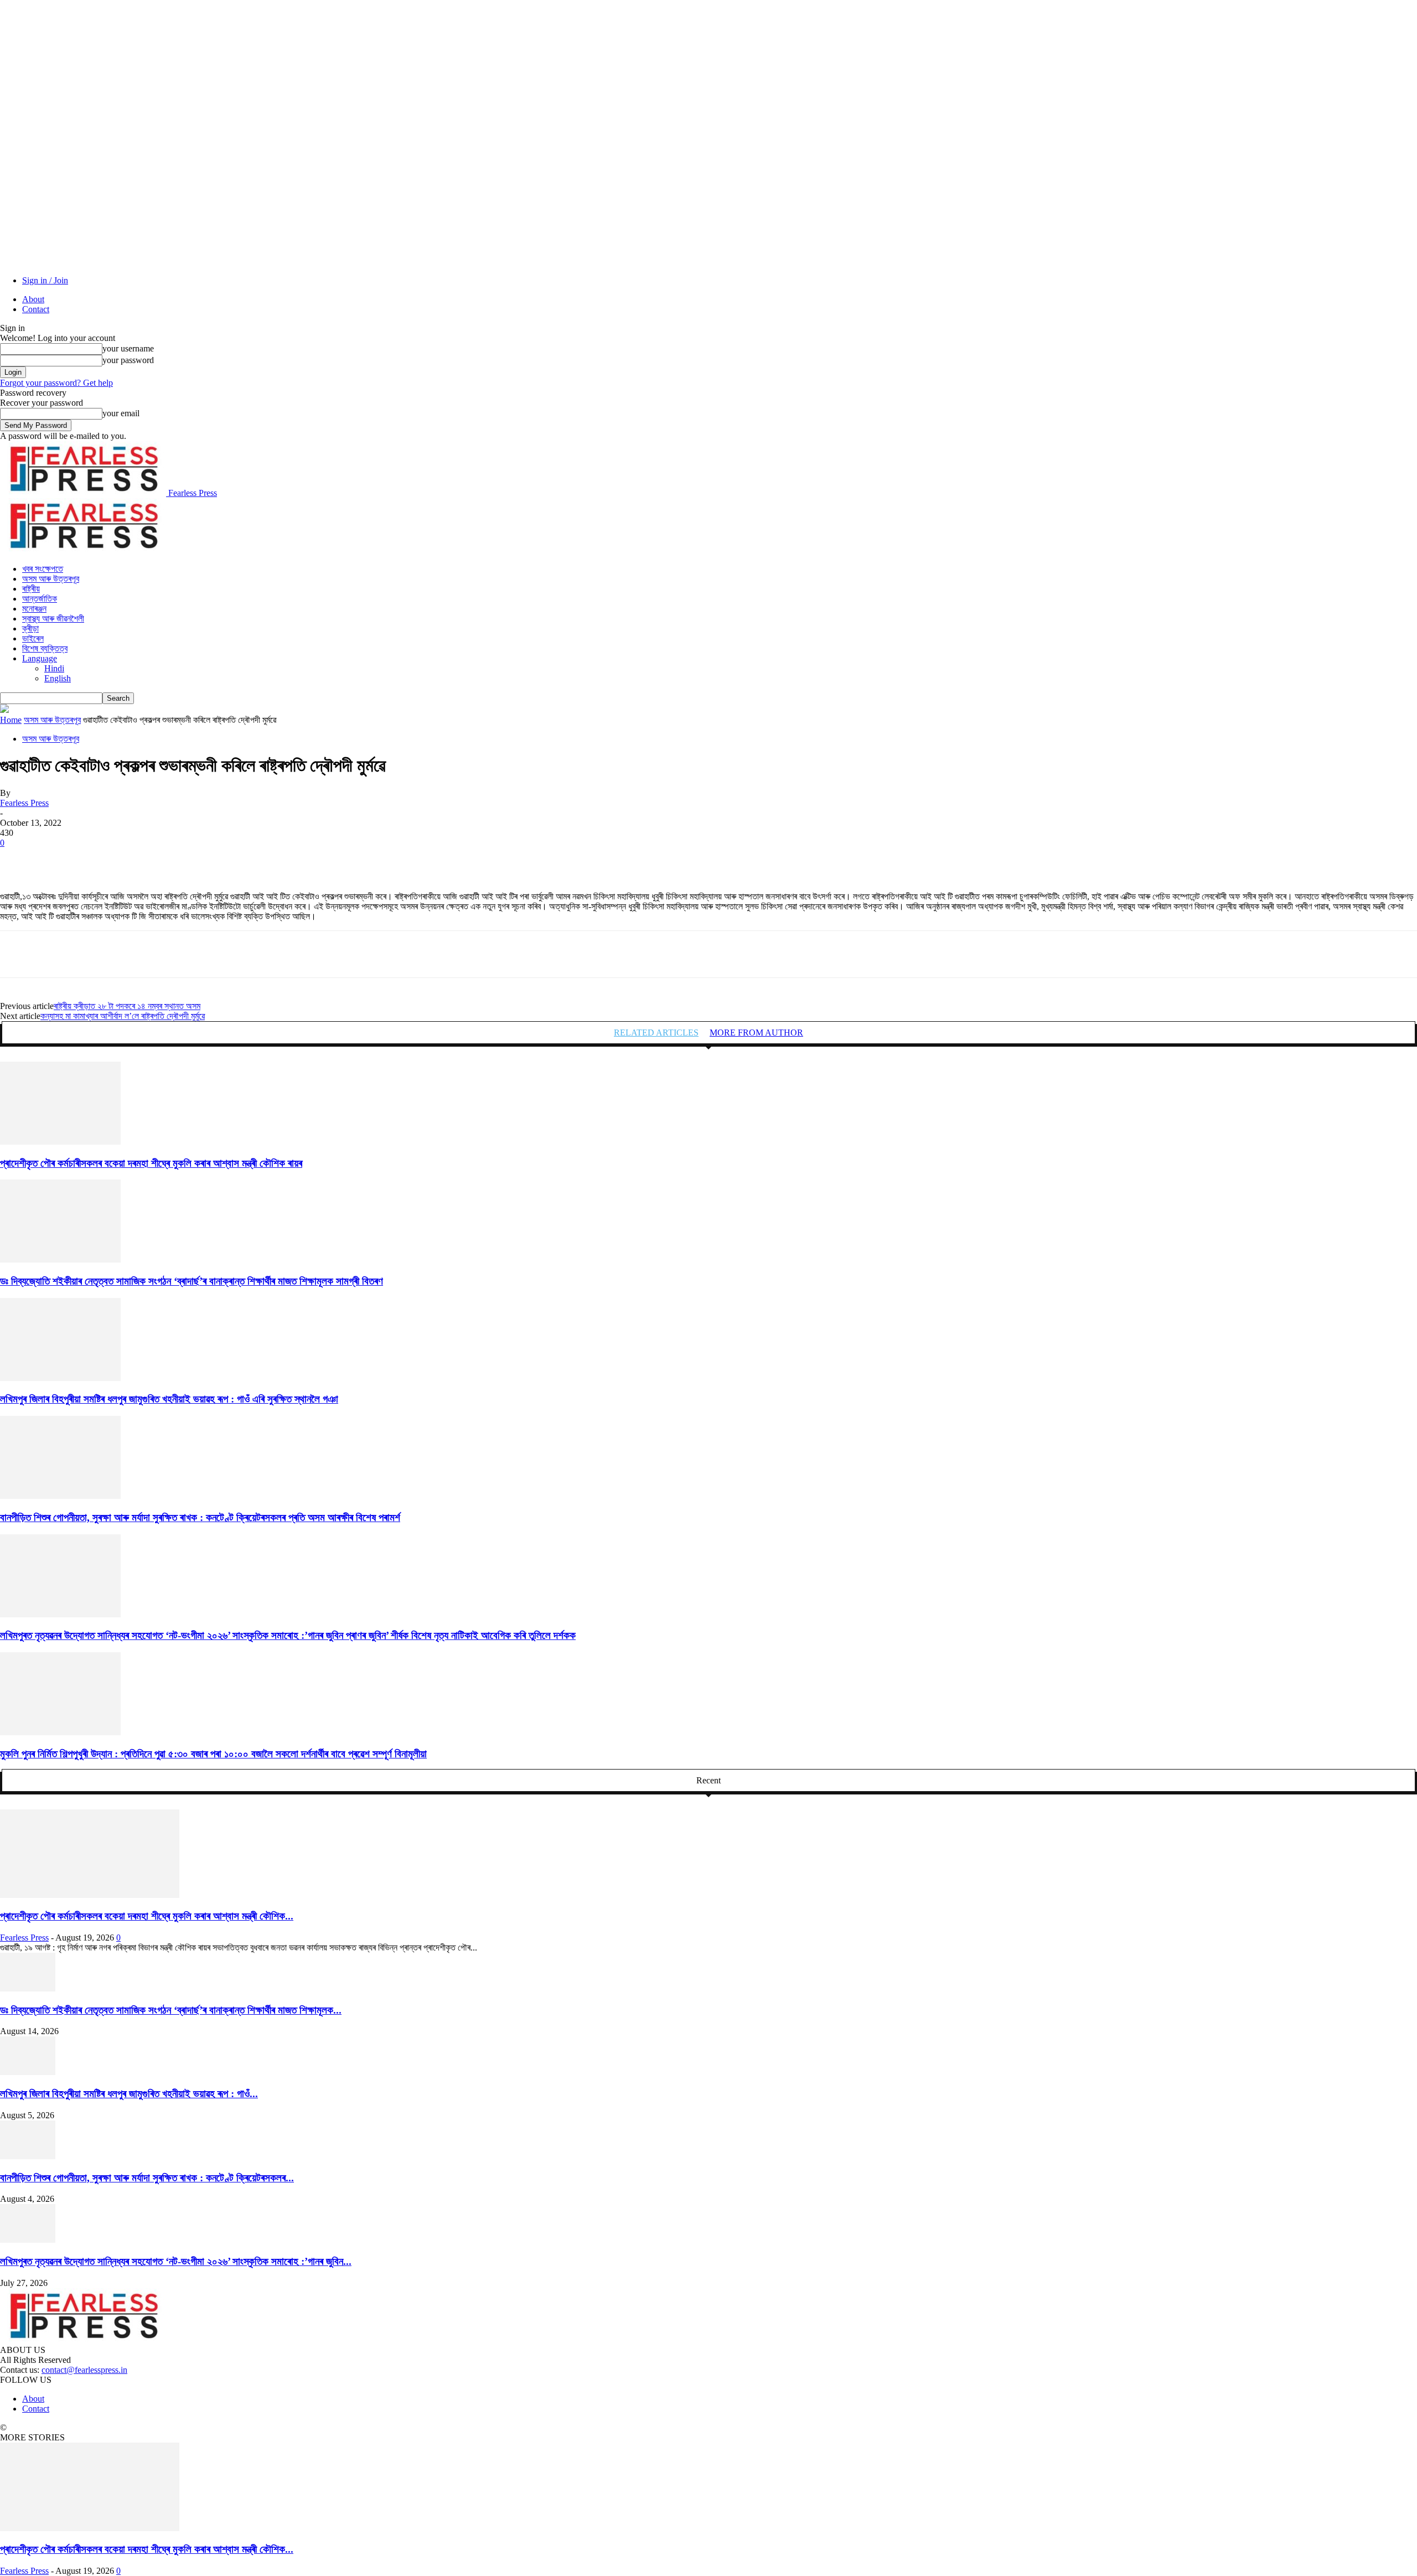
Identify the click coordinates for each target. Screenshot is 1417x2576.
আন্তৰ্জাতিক (40, 599)
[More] (178, 860)
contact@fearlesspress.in (84, 2370)
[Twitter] (58, 860)
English (58, 678)
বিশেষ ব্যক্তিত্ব (45, 648)
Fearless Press (24, 803)
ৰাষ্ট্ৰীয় (31, 589)
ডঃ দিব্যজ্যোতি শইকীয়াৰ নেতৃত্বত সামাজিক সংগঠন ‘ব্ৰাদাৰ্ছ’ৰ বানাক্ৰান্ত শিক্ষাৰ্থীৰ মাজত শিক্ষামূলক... (171, 2010)
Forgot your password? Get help (56, 383)
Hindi (54, 668)
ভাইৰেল (33, 638)
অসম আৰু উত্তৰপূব (51, 579)
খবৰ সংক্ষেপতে (43, 569)
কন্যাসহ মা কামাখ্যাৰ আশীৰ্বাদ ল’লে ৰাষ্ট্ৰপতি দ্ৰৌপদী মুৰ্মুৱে (123, 1016)
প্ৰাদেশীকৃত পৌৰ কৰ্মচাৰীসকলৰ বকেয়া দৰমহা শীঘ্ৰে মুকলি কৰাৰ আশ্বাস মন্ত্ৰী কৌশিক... (147, 1916)
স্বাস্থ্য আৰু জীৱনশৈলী (53, 619)
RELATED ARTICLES (656, 1033)
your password (128, 360)
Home (11, 720)
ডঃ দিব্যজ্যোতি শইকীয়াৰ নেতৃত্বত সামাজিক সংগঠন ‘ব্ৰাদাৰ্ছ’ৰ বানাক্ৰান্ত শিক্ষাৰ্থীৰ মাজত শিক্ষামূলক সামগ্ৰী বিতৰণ (192, 1281)
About (33, 299)
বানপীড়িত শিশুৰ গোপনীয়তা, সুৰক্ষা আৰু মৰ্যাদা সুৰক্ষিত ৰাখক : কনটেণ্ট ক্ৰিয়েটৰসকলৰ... (147, 2178)
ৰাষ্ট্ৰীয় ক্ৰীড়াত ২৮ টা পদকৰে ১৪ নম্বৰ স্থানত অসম (127, 1006)
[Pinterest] (98, 860)
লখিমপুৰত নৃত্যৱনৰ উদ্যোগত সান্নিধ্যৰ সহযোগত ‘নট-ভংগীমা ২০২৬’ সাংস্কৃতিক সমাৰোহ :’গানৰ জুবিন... (176, 2261)
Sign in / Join (45, 280)
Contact (36, 309)
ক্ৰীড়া (30, 629)
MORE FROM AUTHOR (756, 1033)
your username (128, 348)
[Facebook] (18, 860)
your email (121, 413)
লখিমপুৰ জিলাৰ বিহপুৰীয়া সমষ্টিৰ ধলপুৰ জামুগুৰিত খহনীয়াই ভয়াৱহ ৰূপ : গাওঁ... (129, 2094)
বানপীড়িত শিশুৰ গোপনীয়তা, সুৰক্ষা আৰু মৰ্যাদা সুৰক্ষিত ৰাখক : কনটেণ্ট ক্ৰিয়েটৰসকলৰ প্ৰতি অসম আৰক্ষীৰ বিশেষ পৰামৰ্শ (200, 1517)
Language (40, 658)
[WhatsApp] (138, 860)
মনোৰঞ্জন (34, 609)
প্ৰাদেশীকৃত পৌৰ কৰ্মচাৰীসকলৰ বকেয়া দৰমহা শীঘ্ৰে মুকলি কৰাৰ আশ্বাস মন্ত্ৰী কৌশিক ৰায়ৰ (151, 1163)
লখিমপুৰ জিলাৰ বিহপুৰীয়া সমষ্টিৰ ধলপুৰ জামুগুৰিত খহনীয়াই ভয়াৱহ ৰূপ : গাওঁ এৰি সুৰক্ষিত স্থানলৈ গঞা (169, 1399)
